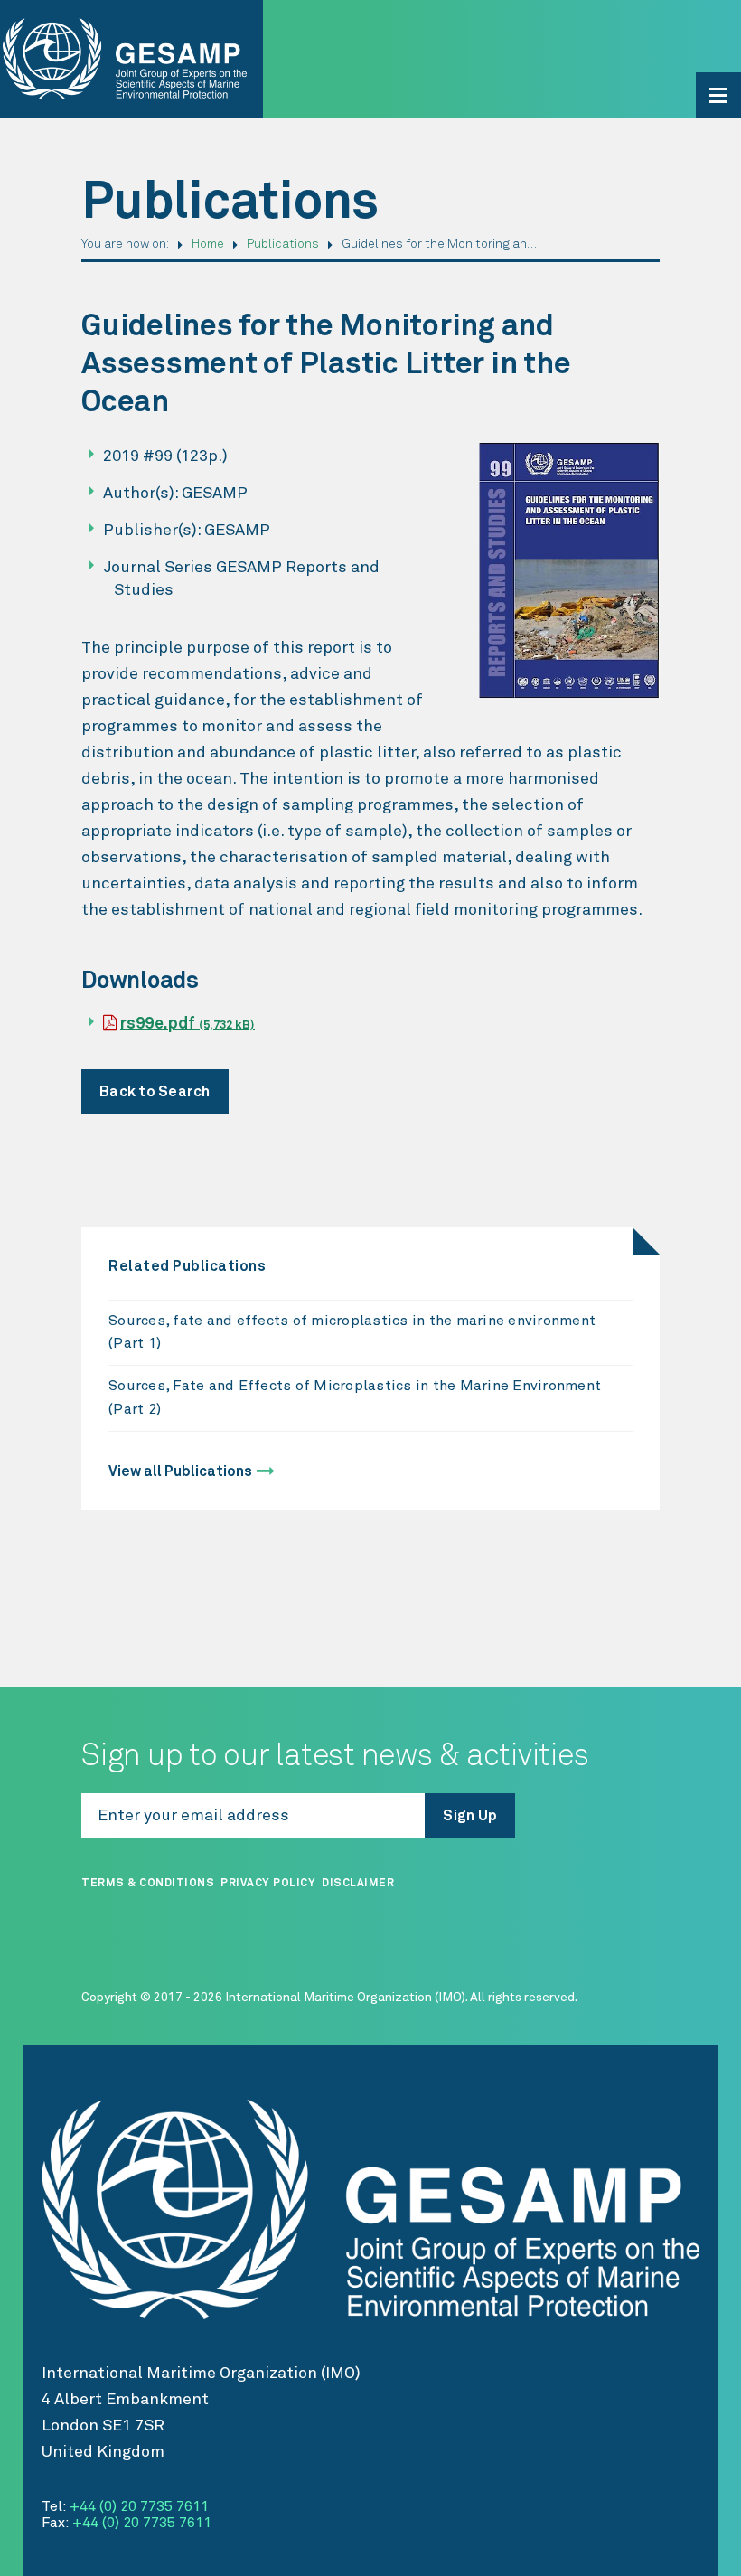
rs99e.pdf (188, 1024)
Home (208, 244)
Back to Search (155, 1092)
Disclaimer (358, 1884)
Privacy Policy (268, 1884)
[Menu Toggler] (718, 95)
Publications (283, 244)
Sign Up (470, 1816)
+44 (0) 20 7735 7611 (139, 2506)
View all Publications (180, 1471)
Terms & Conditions (148, 1884)
